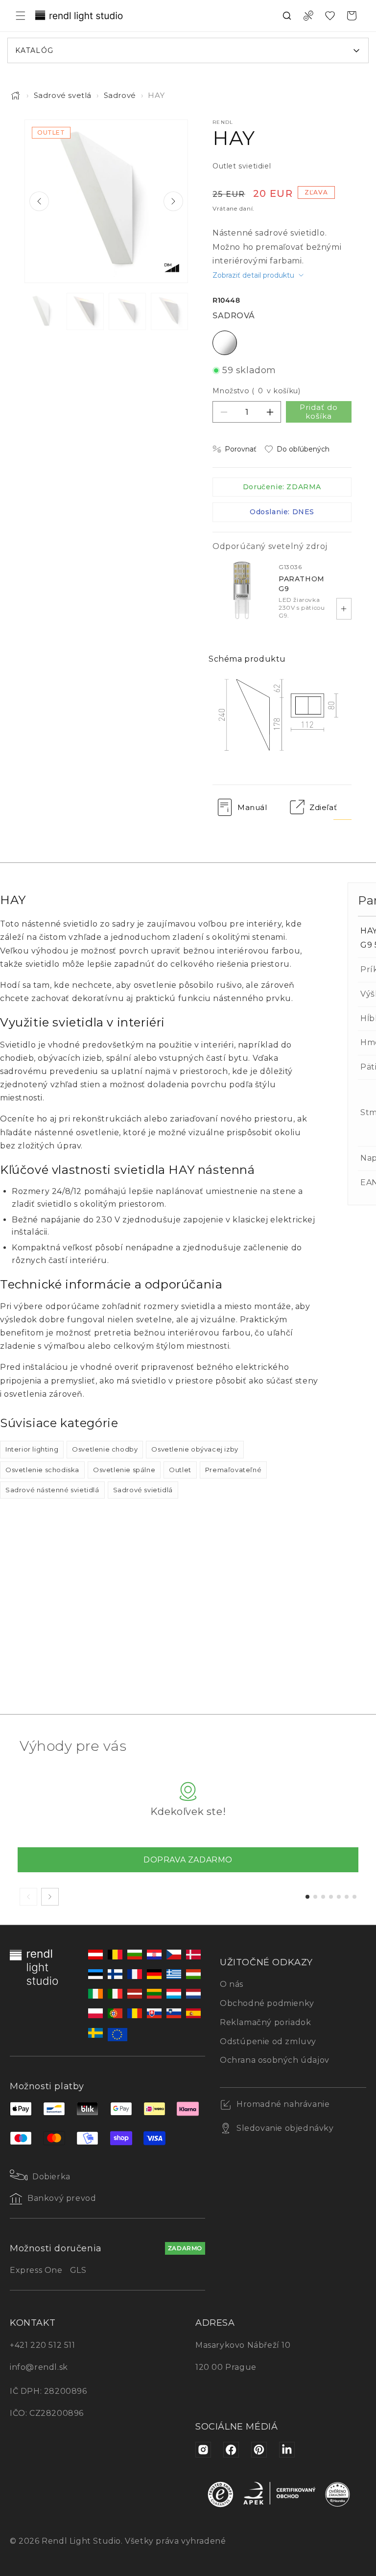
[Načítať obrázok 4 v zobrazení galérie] (169, 311)
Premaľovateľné (233, 1470)
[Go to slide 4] (331, 1897)
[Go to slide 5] (339, 1897)
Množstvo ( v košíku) (256, 391)
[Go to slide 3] (323, 1897)
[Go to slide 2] (315, 1897)
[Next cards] (50, 1897)
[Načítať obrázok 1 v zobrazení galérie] (43, 311)
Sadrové (120, 95)
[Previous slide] (39, 201)
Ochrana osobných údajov (275, 2060)
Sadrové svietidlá (143, 1490)
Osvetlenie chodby (105, 1449)
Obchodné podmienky (267, 2003)
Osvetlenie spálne (124, 1470)
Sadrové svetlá (63, 95)
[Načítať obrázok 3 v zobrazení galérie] (127, 311)
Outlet (180, 1470)
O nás (232, 1984)
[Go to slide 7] (354, 1897)
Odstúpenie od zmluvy (268, 2041)
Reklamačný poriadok (265, 2022)
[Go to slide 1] (307, 1897)
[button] (21, 16)
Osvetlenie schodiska (42, 1470)
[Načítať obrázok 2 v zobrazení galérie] (85, 311)
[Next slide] (173, 201)
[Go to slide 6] (347, 1897)
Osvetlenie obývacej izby (195, 1449)
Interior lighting (32, 1449)
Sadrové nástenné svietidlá (52, 1490)
